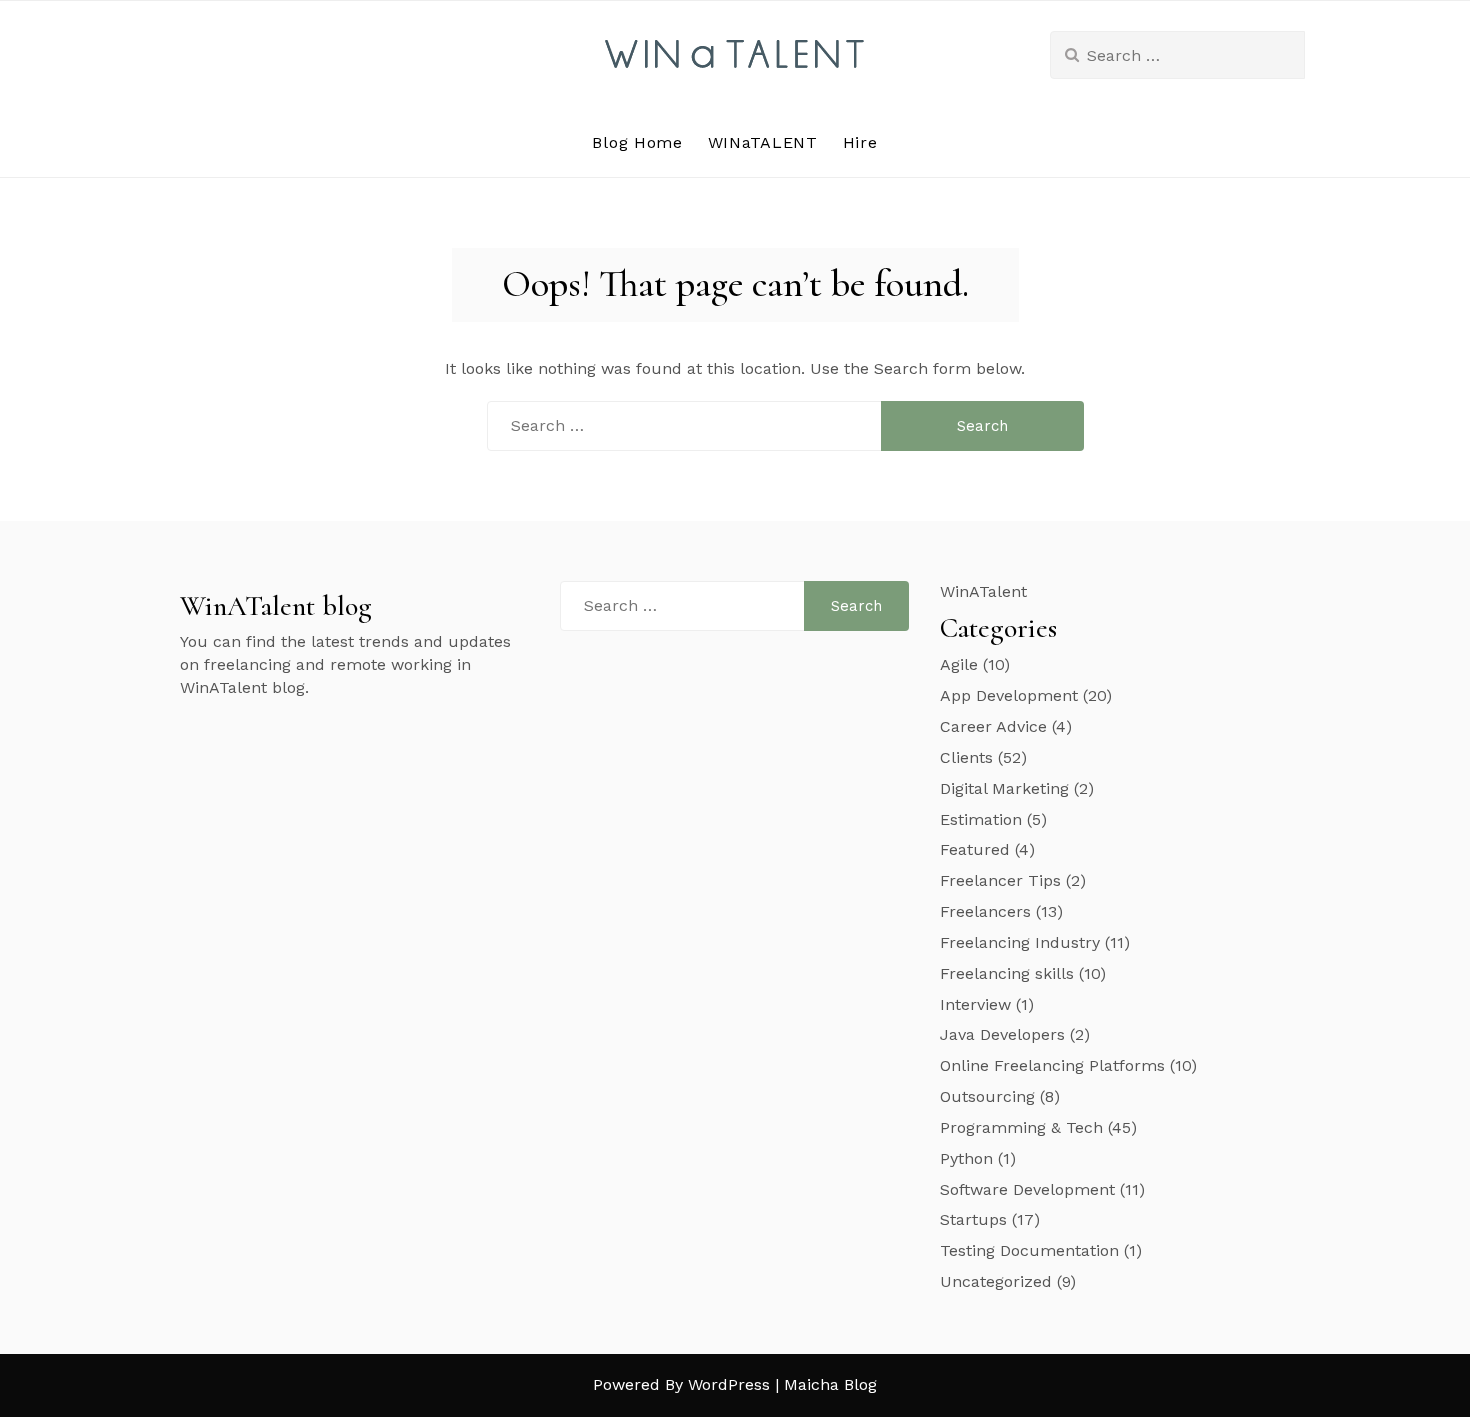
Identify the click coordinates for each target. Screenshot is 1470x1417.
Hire (860, 142)
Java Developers (1002, 1034)
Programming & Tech (1021, 1127)
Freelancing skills (1007, 973)
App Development (1009, 695)
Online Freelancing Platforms (1052, 1065)
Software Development (1027, 1189)
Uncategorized (996, 1281)
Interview (975, 1004)
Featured (975, 849)
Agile (959, 664)
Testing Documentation (1029, 1250)
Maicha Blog (830, 1384)
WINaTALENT (763, 142)
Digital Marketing (1004, 788)
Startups (973, 1219)
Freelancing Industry (1020, 942)
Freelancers (985, 911)
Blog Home (637, 142)
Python (966, 1158)
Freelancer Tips (1000, 880)
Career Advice (993, 726)
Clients (966, 757)
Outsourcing (987, 1096)
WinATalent (983, 591)
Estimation (981, 819)
